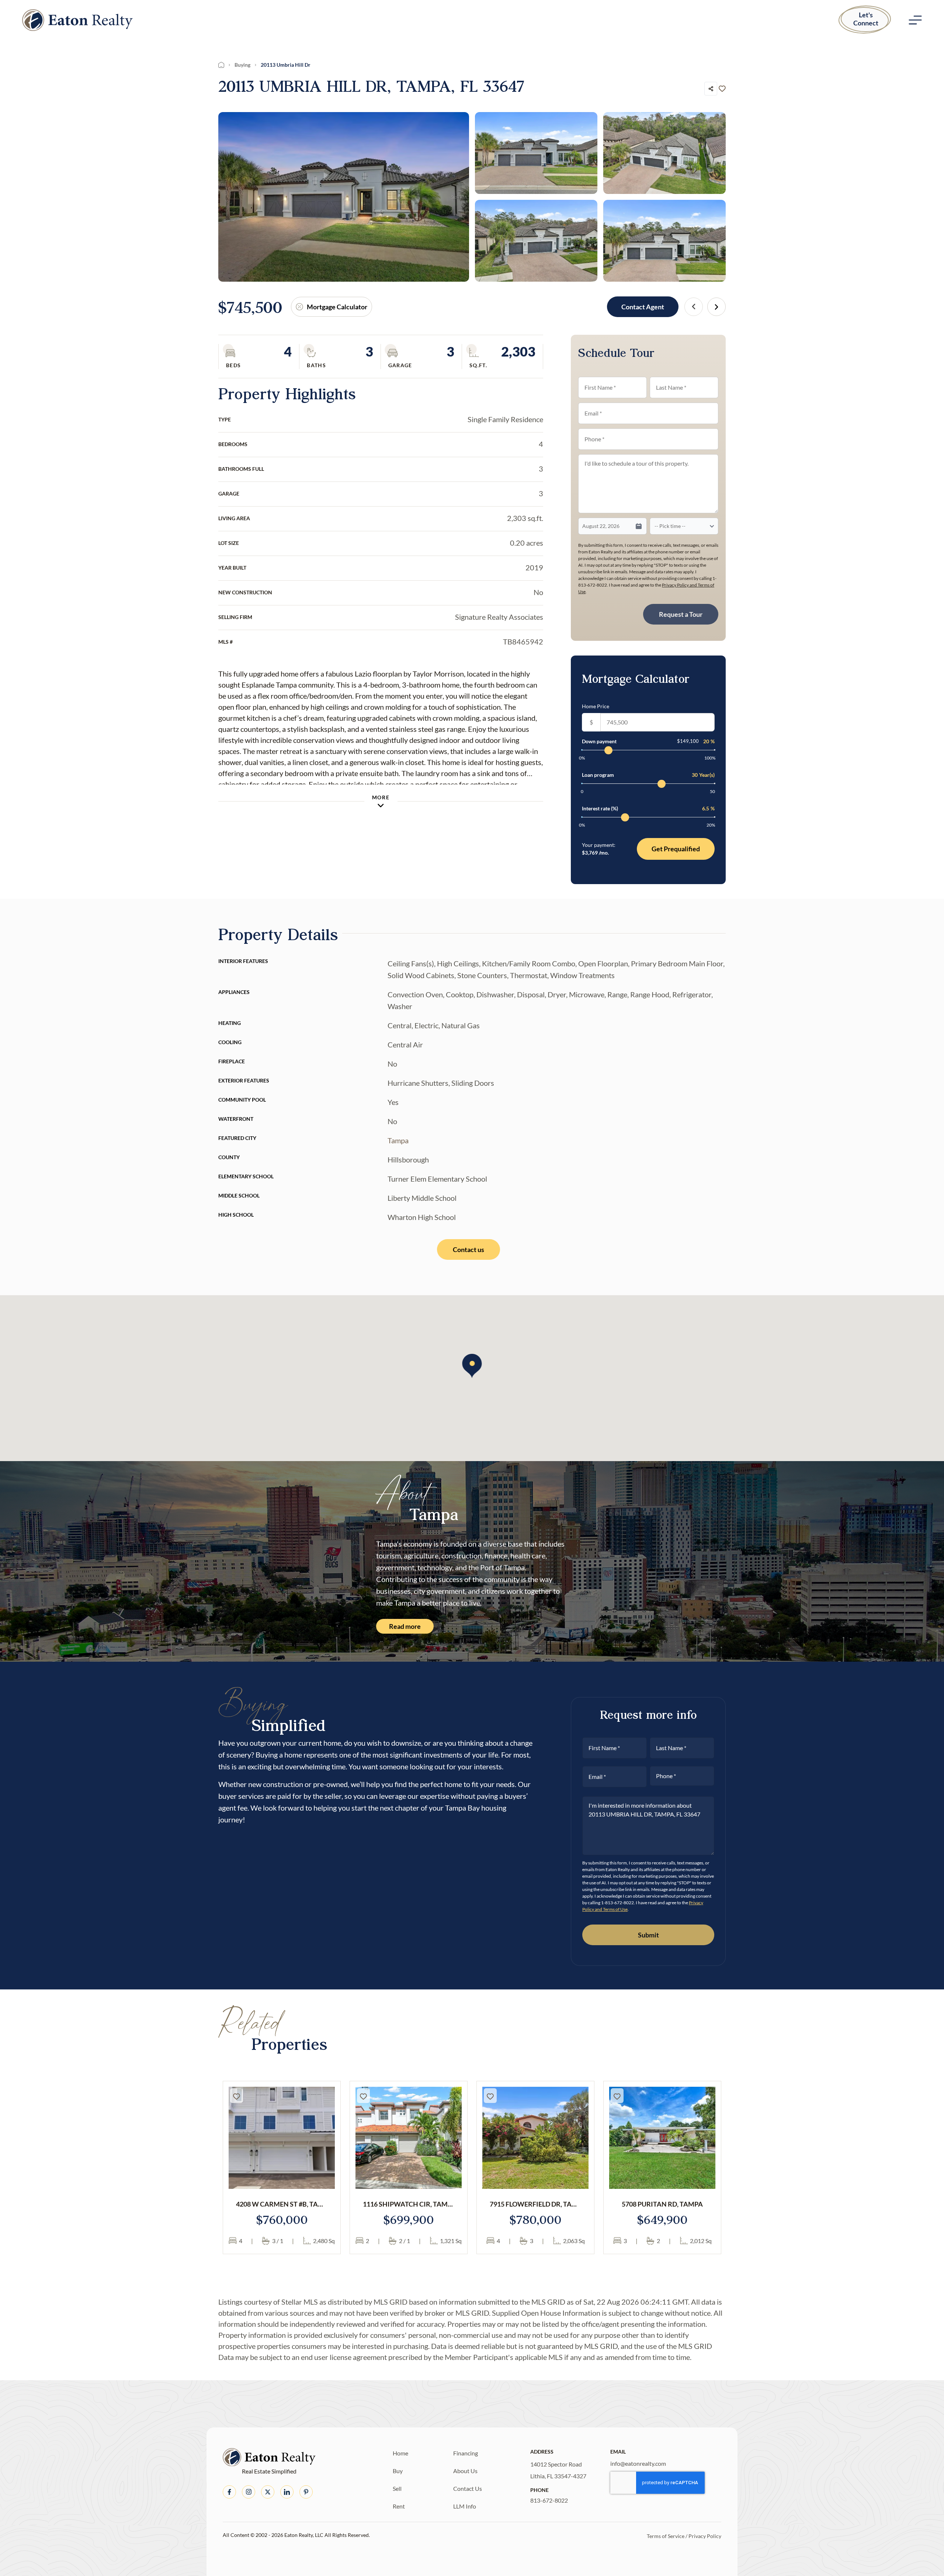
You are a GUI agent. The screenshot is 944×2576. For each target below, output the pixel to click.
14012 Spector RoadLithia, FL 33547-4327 (558, 2470)
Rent (399, 2506)
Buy (398, 2471)
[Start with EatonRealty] (77, 20)
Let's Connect (866, 19)
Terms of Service (666, 2536)
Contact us (468, 1249)
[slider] (608, 750)
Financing (466, 2453)
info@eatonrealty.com (638, 2463)
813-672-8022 (549, 2500)
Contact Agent (643, 307)
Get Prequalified (676, 849)
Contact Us (468, 2488)
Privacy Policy (705, 2536)
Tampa (398, 1140)
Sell (397, 2488)
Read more (405, 1626)
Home (400, 2453)
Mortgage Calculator (337, 307)
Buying (242, 65)
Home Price (596, 706)
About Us (465, 2471)
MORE (381, 797)
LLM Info (465, 2506)
